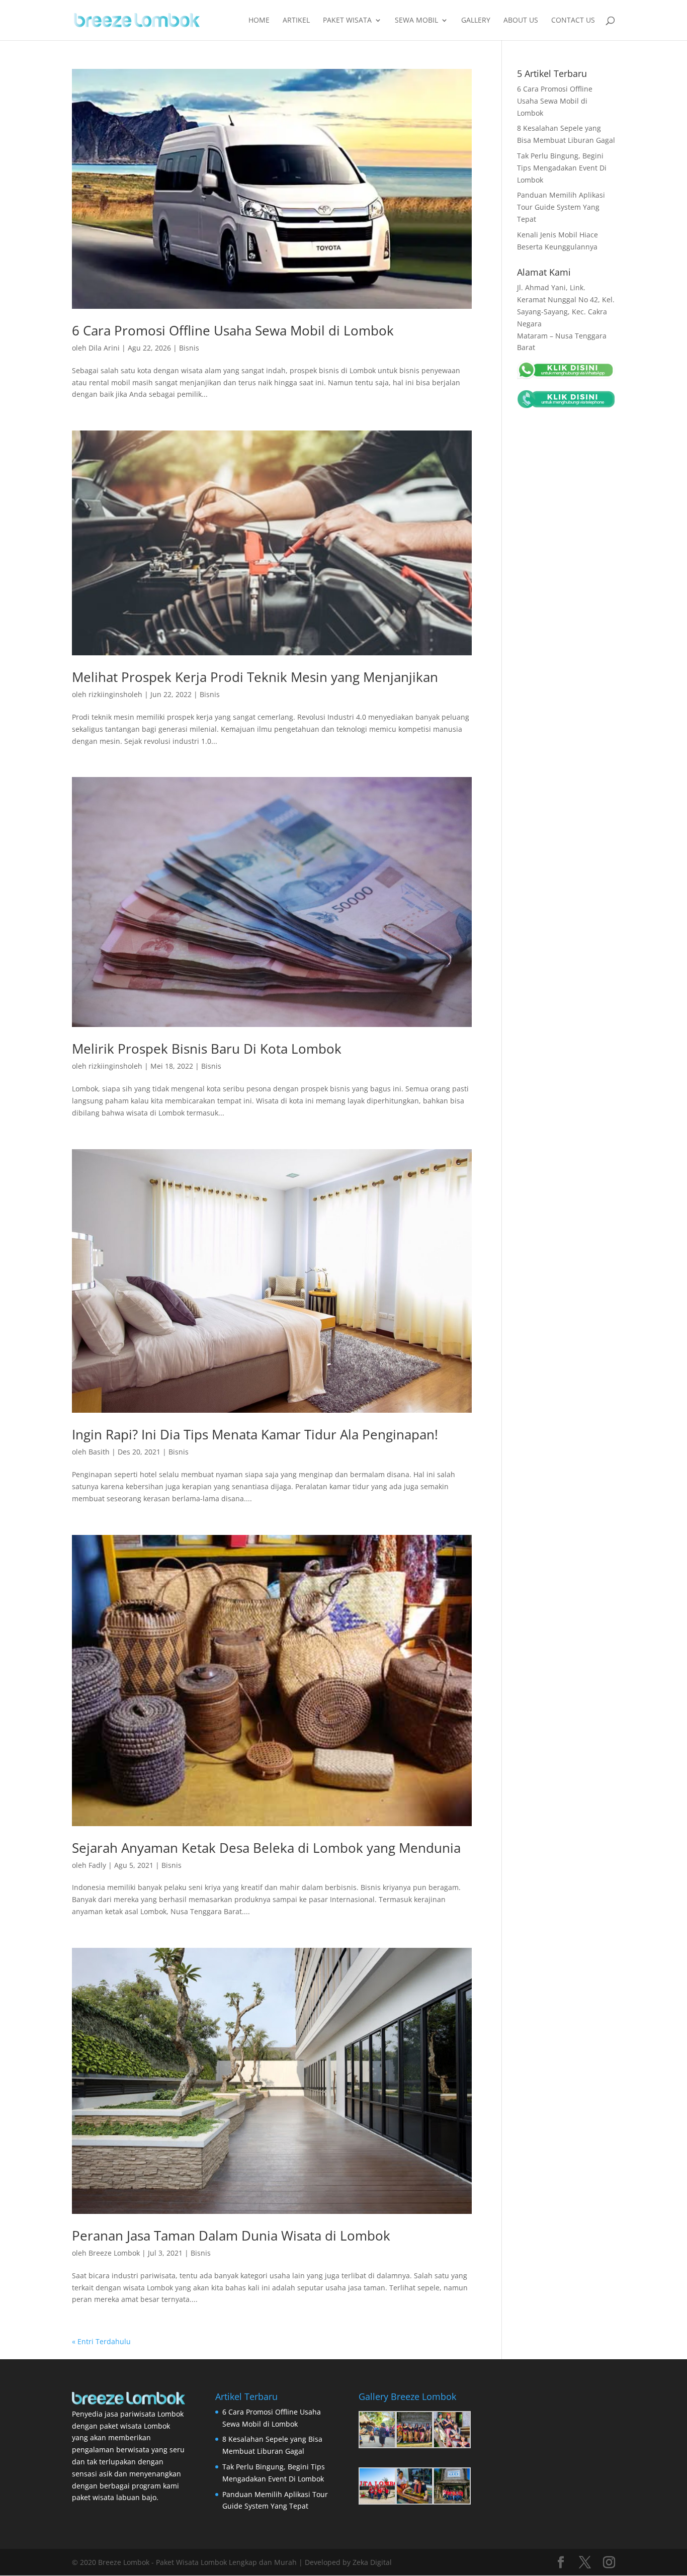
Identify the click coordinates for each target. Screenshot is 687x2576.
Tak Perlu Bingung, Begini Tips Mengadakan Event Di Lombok (562, 168)
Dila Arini (104, 348)
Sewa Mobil (416, 21)
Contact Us (573, 21)
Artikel (296, 21)
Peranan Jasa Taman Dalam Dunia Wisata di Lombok (231, 2236)
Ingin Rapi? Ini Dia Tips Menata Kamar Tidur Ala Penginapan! (255, 1434)
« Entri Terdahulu (101, 2341)
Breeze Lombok (114, 2253)
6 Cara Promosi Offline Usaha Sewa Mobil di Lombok (233, 330)
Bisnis (189, 348)
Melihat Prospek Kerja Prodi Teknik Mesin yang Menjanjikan (255, 677)
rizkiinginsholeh (115, 694)
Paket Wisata (347, 21)
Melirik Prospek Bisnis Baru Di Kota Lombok (207, 1049)
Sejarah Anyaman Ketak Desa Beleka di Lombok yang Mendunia (266, 1848)
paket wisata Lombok (135, 2426)
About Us (521, 21)
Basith (99, 1452)
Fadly (97, 1865)
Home (259, 21)
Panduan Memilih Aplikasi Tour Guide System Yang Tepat (561, 207)
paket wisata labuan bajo (114, 2497)
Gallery (476, 21)
